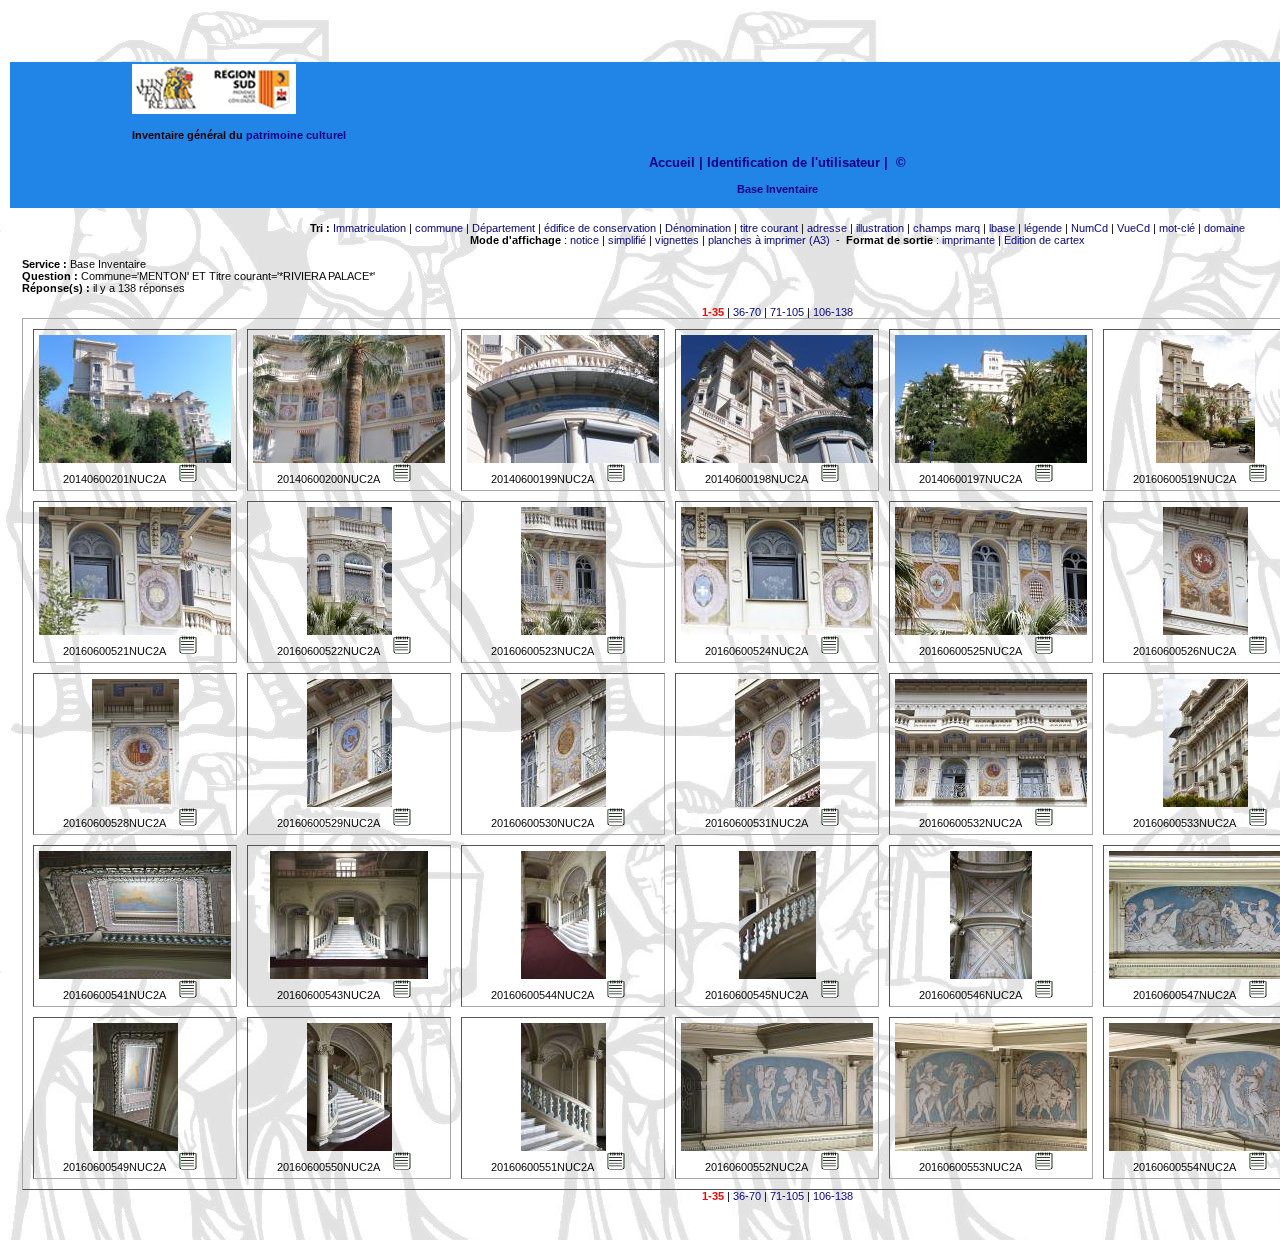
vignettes (677, 240)
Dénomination (698, 228)
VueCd (1133, 228)
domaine (1224, 228)
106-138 (833, 312)
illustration (880, 228)
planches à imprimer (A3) (769, 240)
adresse (827, 228)
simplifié (627, 240)
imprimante (968, 240)
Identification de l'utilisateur (793, 162)
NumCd (1089, 228)
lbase (1002, 228)
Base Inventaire (777, 189)
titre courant (769, 228)
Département (503, 228)
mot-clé (1177, 228)
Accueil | (676, 162)
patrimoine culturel (296, 135)
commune (439, 228)
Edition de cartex (1044, 240)
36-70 (747, 312)
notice (584, 240)
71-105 (787, 312)
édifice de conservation (600, 228)
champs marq (946, 228)
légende (1043, 228)
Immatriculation (369, 228)
